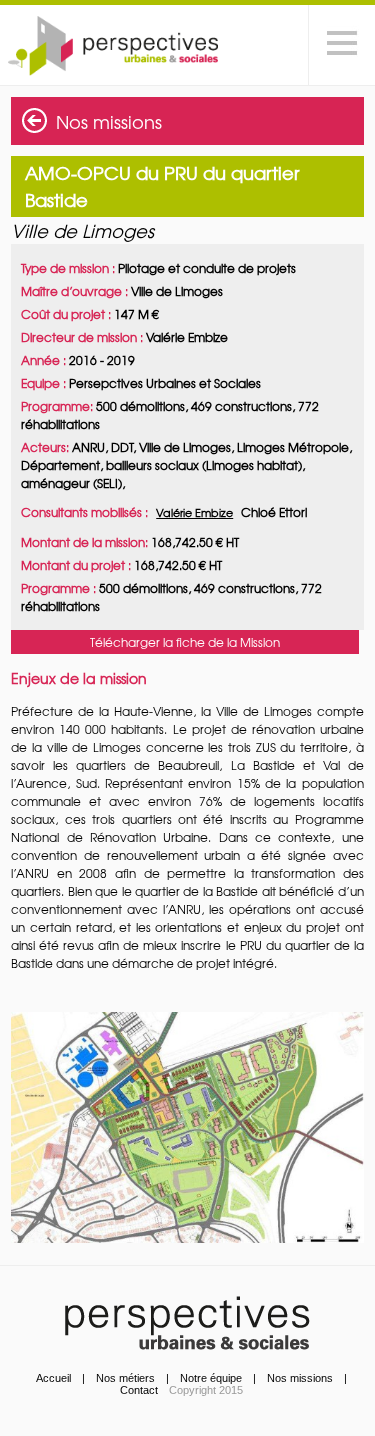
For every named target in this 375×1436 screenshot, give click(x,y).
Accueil (53, 1378)
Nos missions (109, 121)
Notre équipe (211, 1378)
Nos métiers (125, 1378)
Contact (139, 1390)
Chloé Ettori (274, 512)
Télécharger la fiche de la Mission (185, 642)
